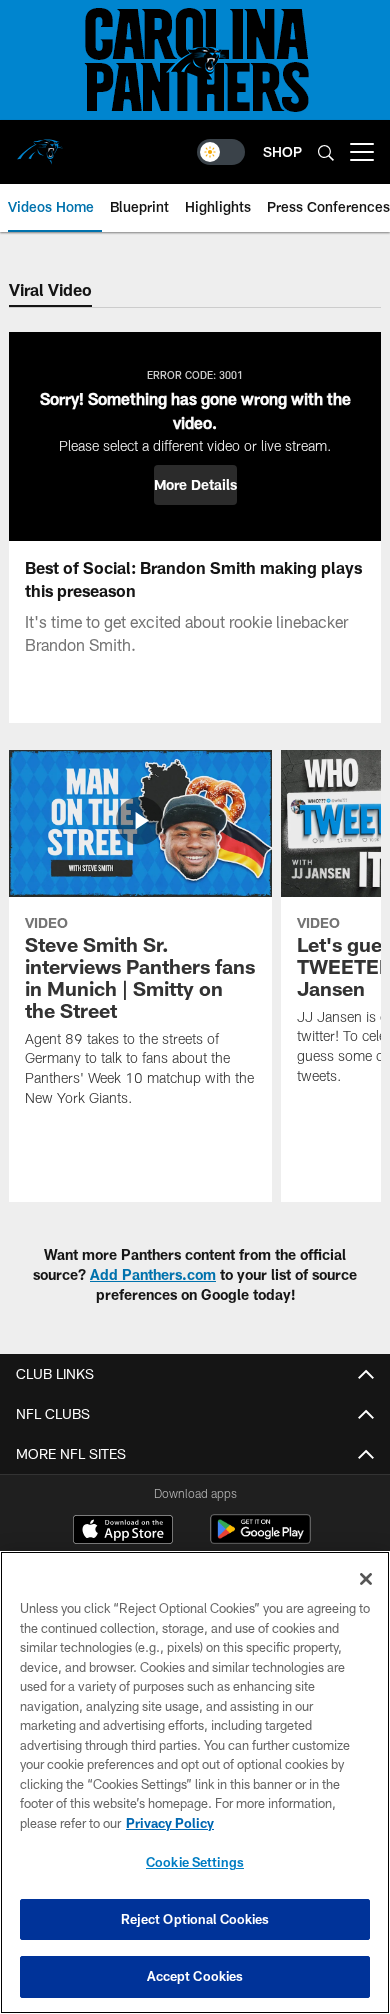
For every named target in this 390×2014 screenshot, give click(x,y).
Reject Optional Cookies (195, 1919)
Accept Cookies (195, 1976)
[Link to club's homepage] (40, 144)
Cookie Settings (195, 1862)
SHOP (282, 151)
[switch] (221, 152)
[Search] (326, 152)
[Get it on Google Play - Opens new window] (260, 1539)
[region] (195, 1782)
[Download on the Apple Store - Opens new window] (123, 1532)
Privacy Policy (170, 1823)
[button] (195, 485)
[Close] (366, 1579)
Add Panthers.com (153, 1274)
